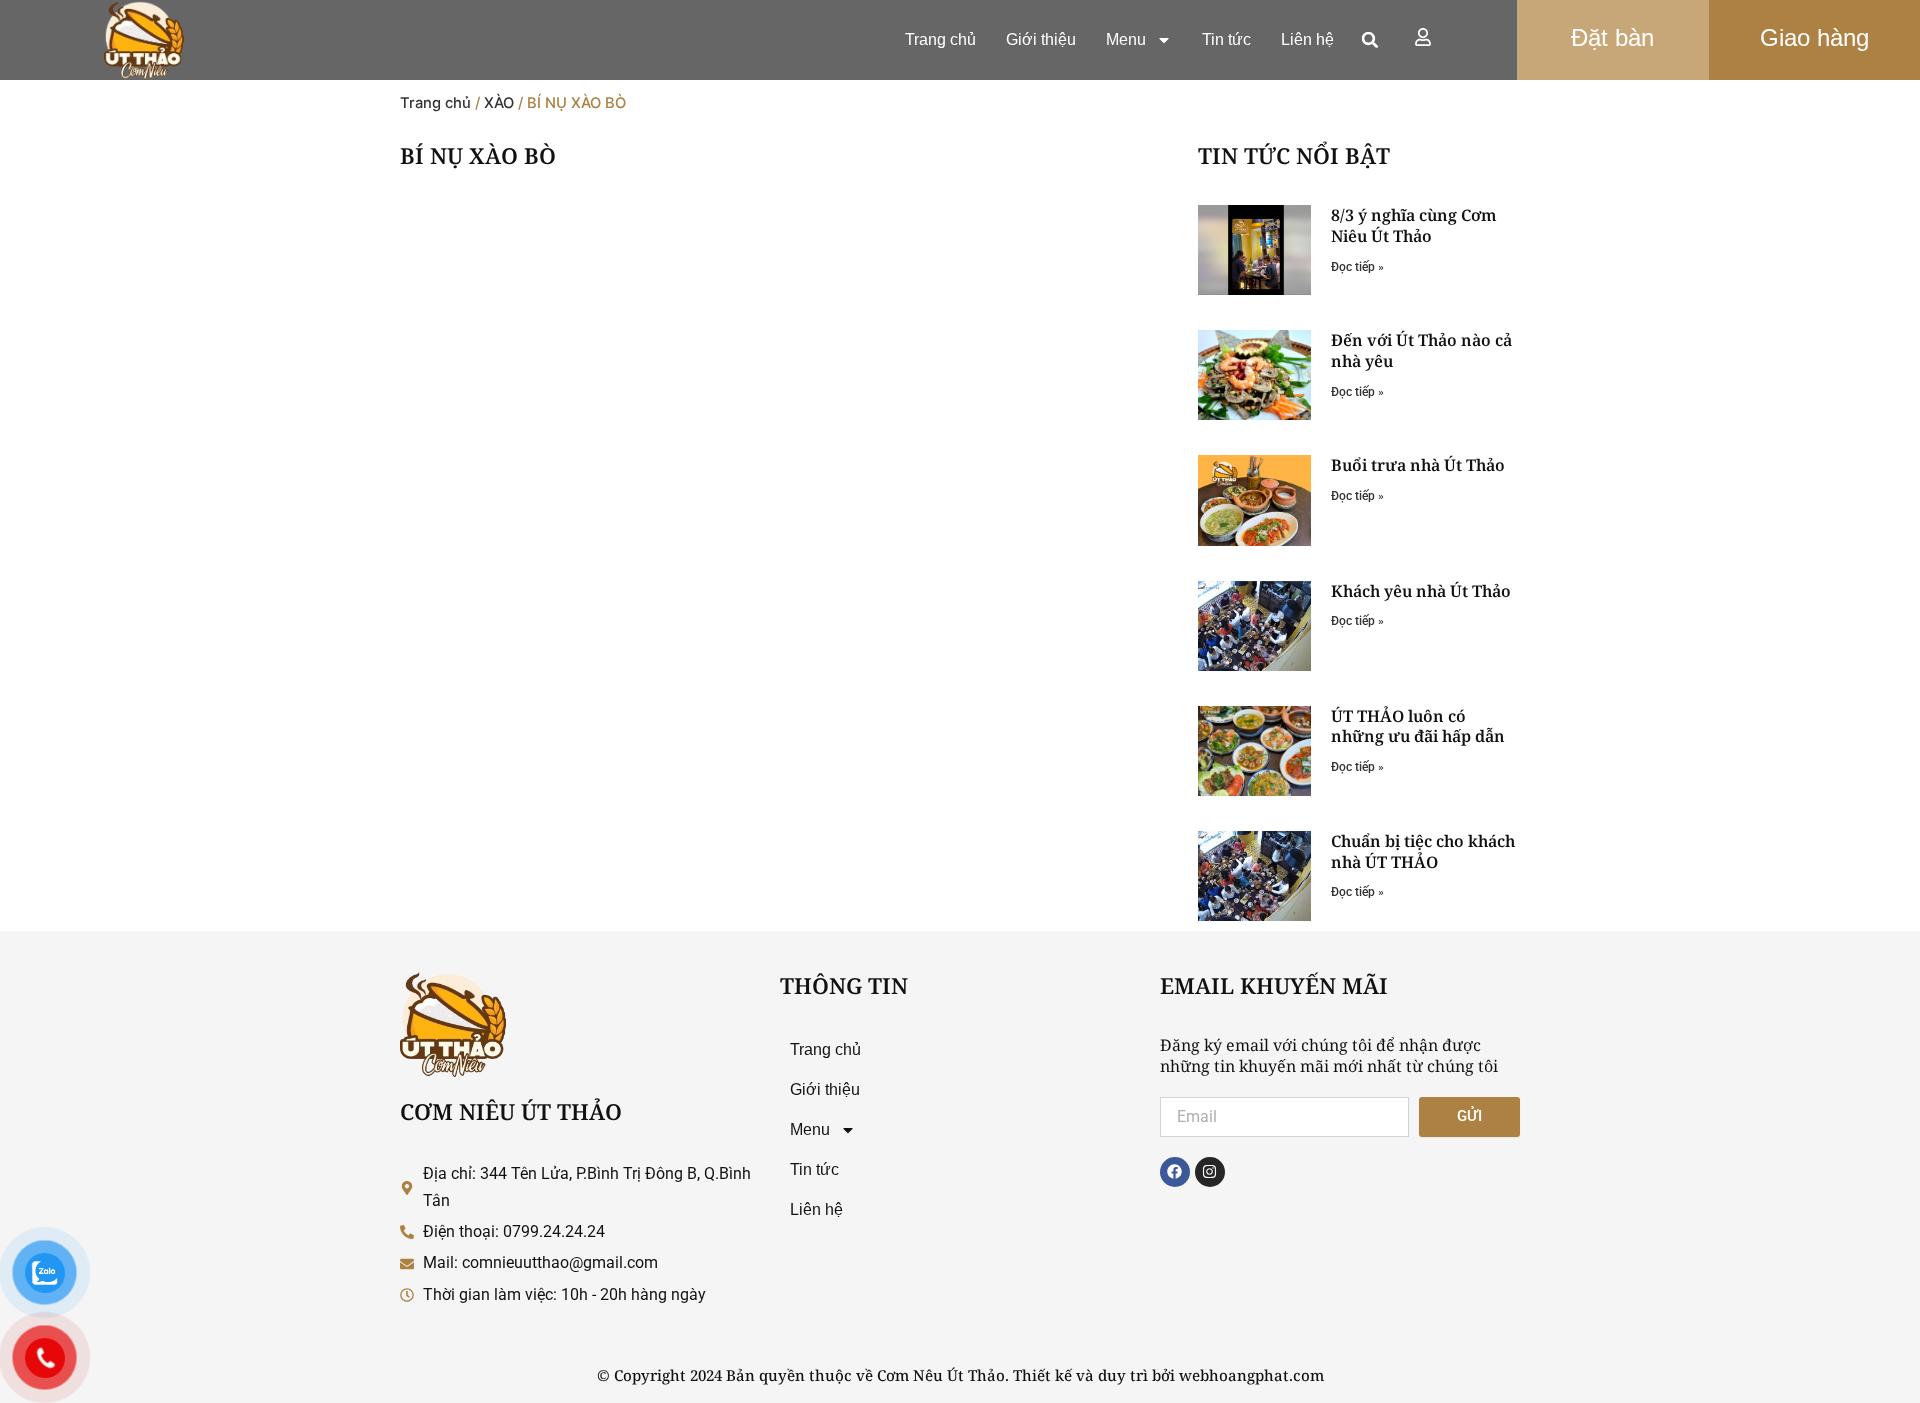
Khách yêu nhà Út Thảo (1421, 591)
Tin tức (1226, 39)
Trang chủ (940, 39)
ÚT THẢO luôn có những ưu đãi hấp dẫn (1418, 726)
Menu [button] (1126, 39)
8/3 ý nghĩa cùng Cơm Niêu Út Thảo (1414, 225)
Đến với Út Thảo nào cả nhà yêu (1421, 350)
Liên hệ (1307, 39)
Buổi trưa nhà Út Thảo (1418, 465)
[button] (1370, 40)
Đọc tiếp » (1357, 267)
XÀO (499, 103)
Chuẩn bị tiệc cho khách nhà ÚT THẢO (1423, 851)
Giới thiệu (1041, 39)
